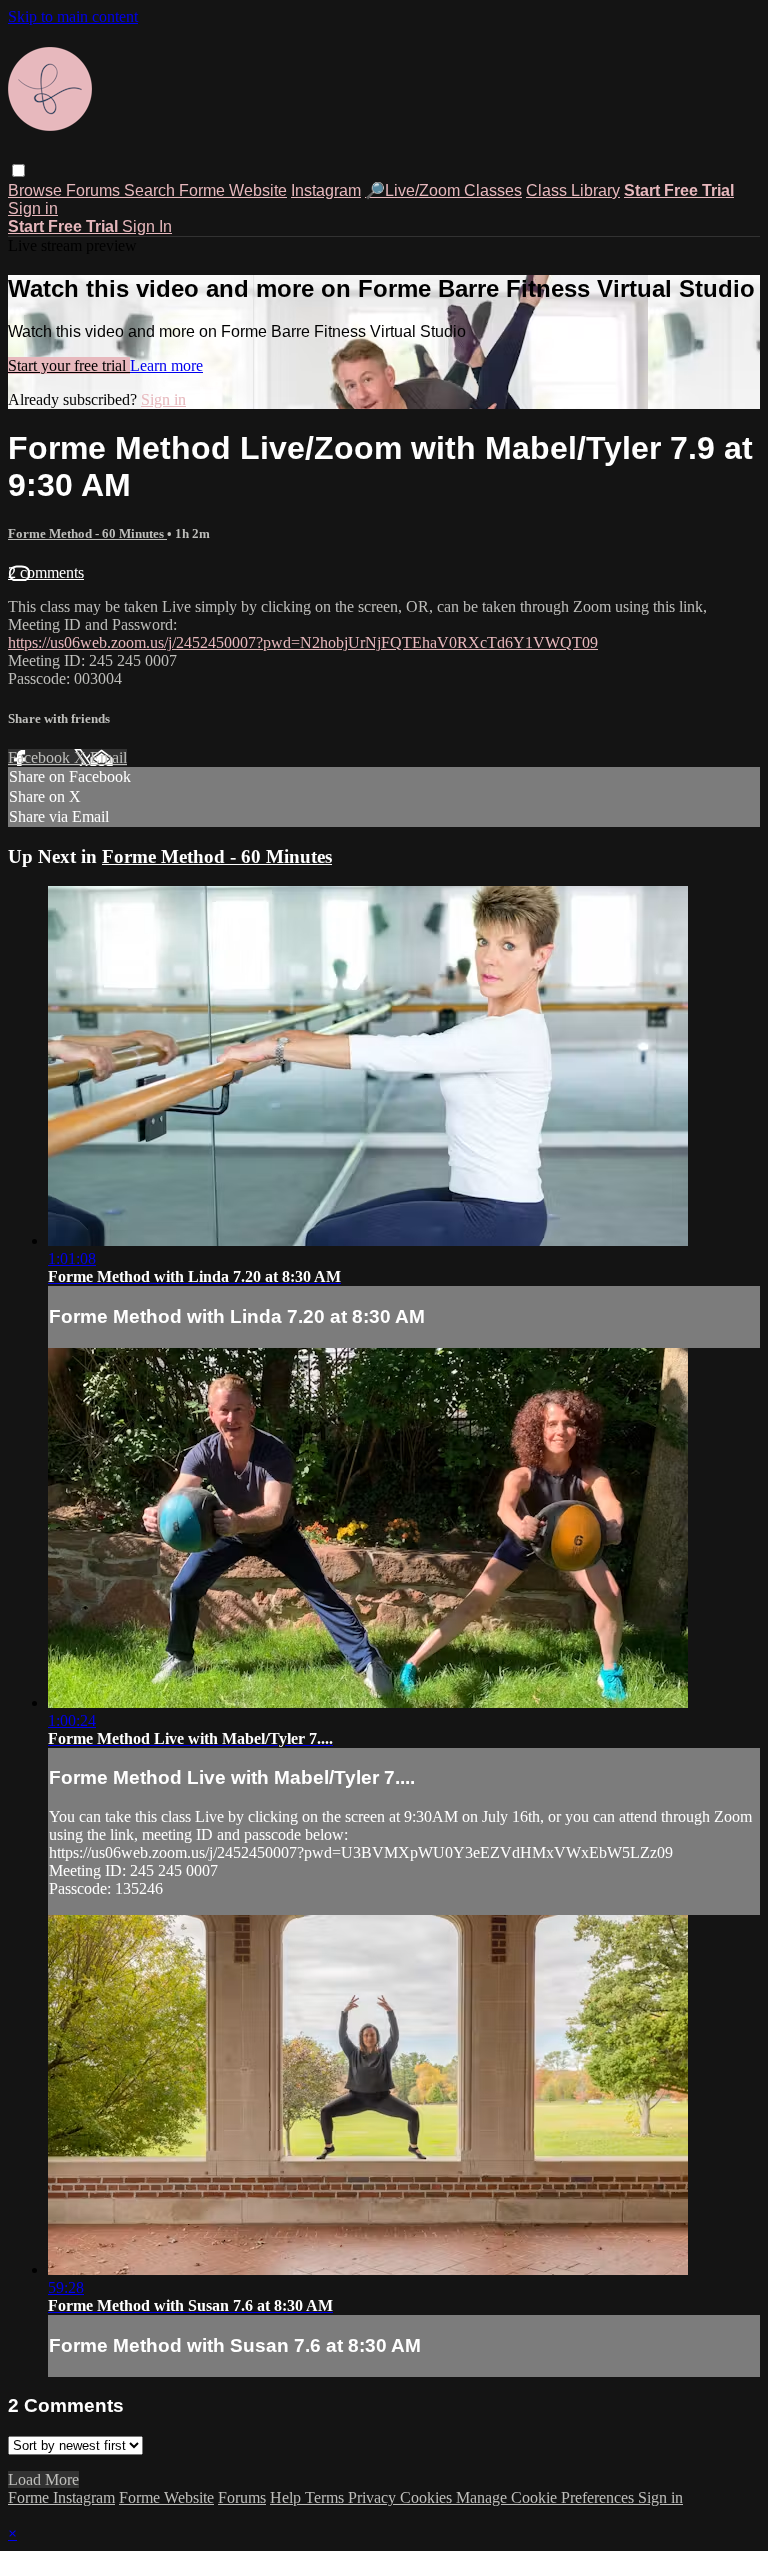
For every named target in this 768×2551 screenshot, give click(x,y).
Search (151, 190)
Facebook (41, 757)
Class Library (573, 190)
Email (108, 757)
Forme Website (233, 190)
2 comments (46, 572)
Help (287, 2497)
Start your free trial (69, 365)
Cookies (428, 2497)
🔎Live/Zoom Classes (443, 190)
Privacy (374, 2497)
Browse (37, 190)
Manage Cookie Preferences (547, 2497)
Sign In (147, 226)
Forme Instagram (61, 2497)
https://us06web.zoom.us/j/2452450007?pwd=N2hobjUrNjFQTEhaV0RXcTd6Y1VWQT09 (303, 642)
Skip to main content (73, 16)
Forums (95, 190)
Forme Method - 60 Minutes (87, 533)
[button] (18, 170)
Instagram (326, 190)
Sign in (33, 208)
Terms (326, 2497)
